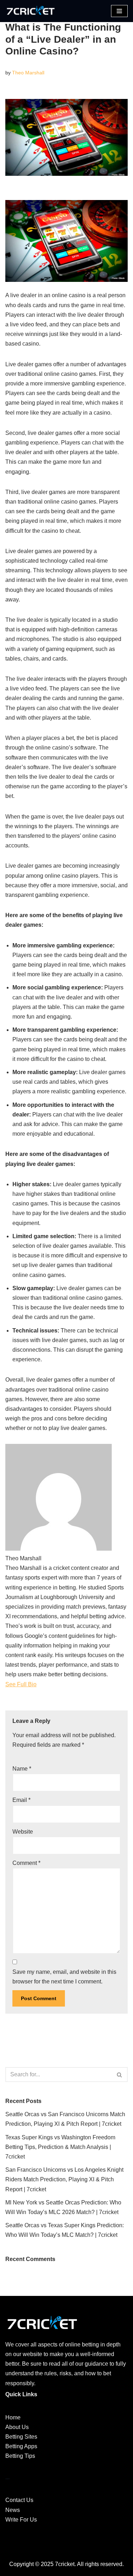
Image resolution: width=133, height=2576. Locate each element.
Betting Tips (20, 2456)
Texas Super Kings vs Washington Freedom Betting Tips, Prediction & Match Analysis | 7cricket (60, 2147)
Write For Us (21, 2520)
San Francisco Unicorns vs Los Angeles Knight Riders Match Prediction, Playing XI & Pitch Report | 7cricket (64, 2179)
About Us (17, 2427)
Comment (26, 1863)
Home (13, 2417)
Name (22, 1769)
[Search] (120, 2075)
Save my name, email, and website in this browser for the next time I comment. (64, 1977)
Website (23, 1832)
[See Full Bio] (41, 1684)
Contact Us (19, 2500)
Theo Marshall (28, 73)
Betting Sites (21, 2437)
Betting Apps (21, 2446)
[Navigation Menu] (119, 11)
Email (21, 1800)
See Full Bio (21, 1684)
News (13, 2510)
